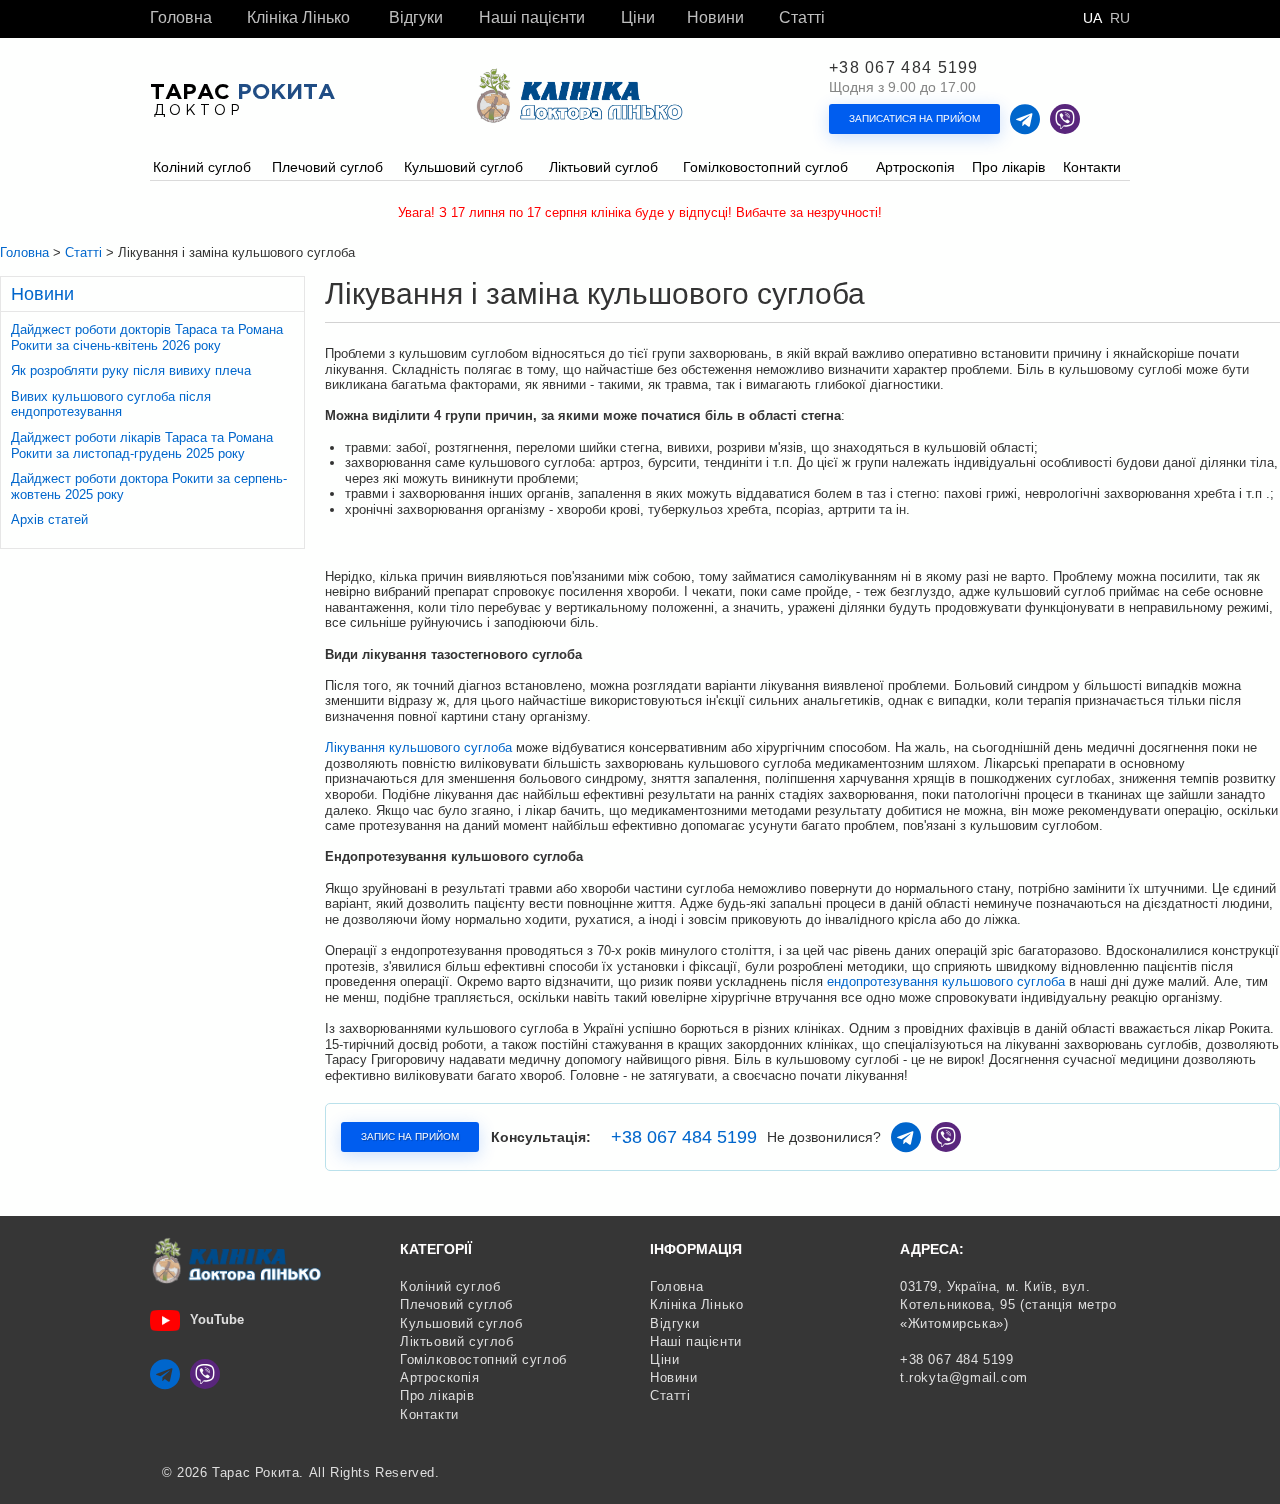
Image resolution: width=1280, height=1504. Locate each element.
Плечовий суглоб (456, 1304)
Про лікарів (437, 1395)
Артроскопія (440, 1377)
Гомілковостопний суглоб (483, 1359)
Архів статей (49, 519)
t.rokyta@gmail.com (964, 1377)
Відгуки (416, 18)
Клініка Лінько (298, 18)
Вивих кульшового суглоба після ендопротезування (111, 404)
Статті (802, 18)
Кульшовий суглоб (461, 1323)
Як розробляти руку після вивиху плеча (131, 370)
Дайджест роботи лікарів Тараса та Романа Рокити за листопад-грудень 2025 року (142, 445)
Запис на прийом (410, 1136)
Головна (181, 18)
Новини (715, 18)
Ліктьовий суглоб (457, 1341)
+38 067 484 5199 (904, 68)
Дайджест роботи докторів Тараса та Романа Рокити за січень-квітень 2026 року (147, 337)
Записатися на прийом (914, 118)
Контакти (429, 1414)
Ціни (638, 18)
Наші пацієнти (532, 18)
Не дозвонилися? (824, 1137)
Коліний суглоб (450, 1286)
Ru (1120, 18)
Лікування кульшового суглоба (418, 747)
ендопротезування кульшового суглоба (946, 981)
